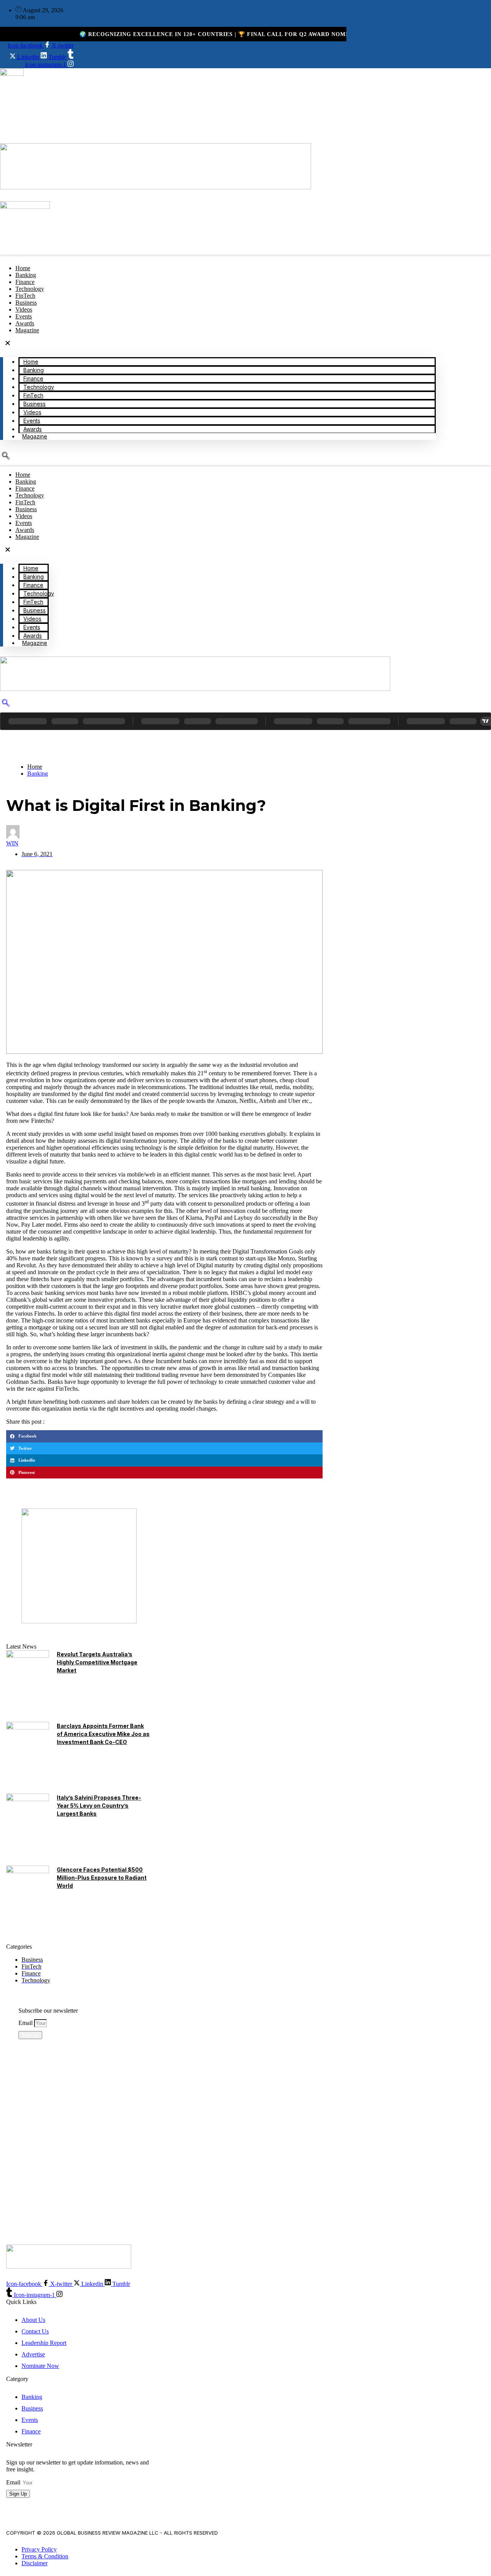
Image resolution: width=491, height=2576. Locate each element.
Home (31, 362)
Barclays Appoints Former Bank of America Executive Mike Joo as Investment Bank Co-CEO (103, 1734)
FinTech (33, 395)
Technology (39, 387)
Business (35, 404)
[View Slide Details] (79, 1621)
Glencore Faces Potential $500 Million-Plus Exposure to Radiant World (102, 1878)
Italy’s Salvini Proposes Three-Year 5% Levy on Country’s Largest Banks (99, 1806)
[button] (218, 344)
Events (32, 421)
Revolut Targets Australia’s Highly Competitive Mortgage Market (97, 1662)
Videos (32, 412)
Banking (34, 370)
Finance (33, 378)
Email (26, 2023)
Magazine (27, 330)
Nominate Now (43, 2173)
